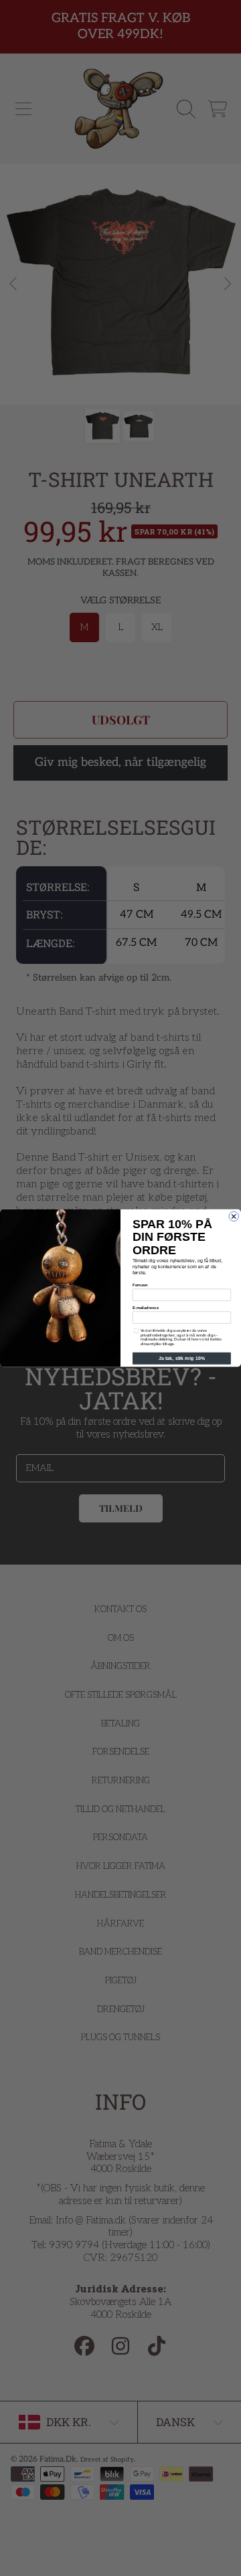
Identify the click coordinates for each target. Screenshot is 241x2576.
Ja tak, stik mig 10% (182, 1359)
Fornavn (140, 1285)
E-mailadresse (146, 1308)
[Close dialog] (234, 1216)
